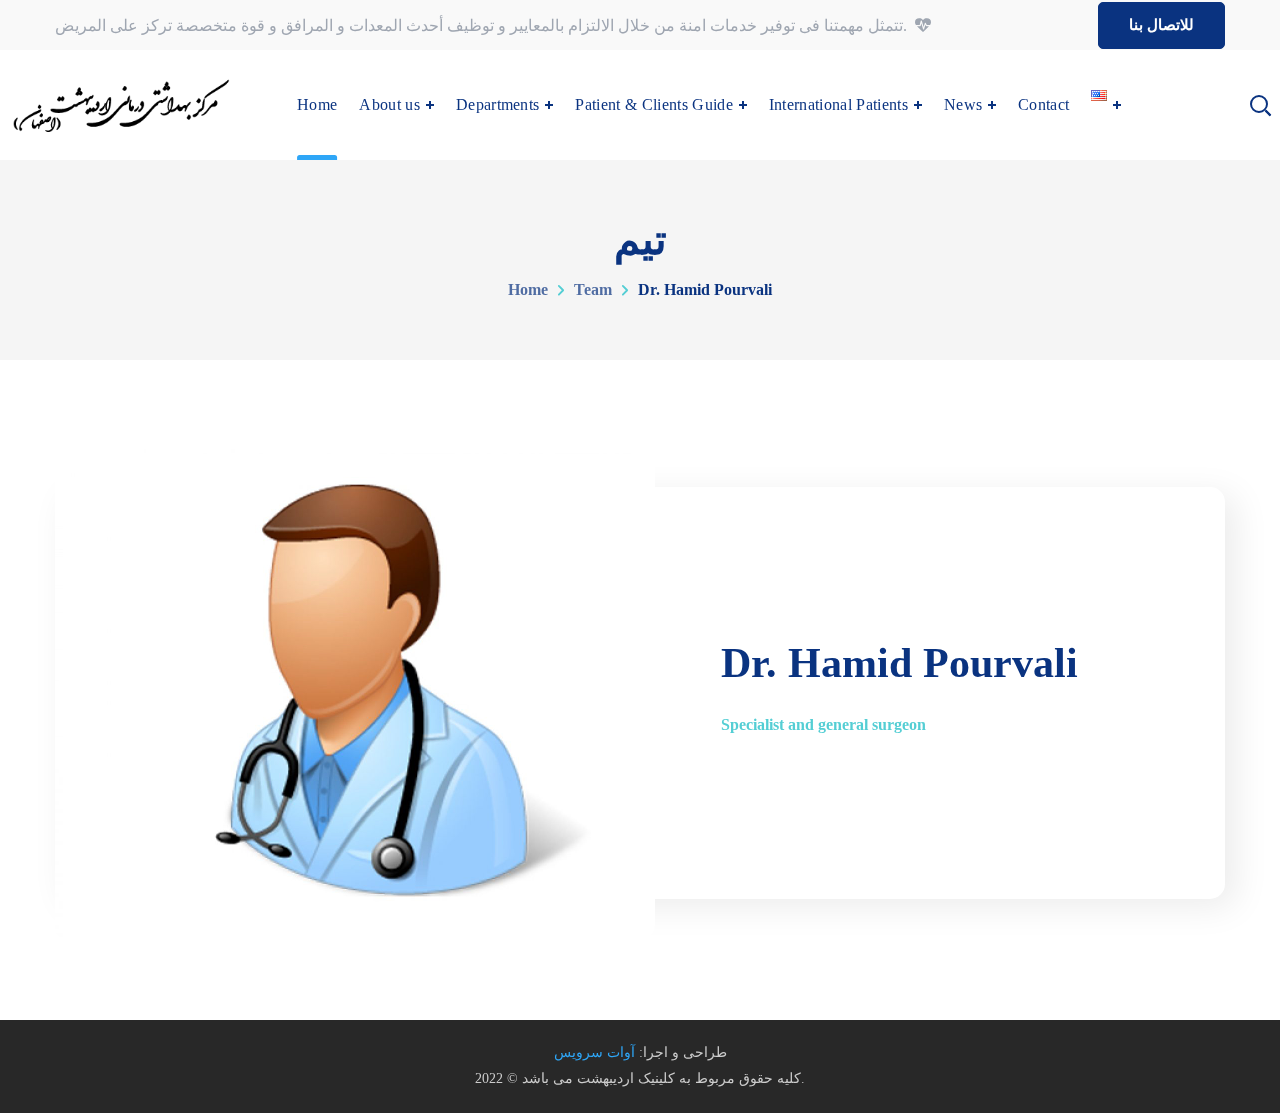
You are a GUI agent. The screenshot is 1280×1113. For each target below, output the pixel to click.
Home (528, 289)
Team (593, 289)
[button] (1161, 25)
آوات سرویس (594, 1052)
